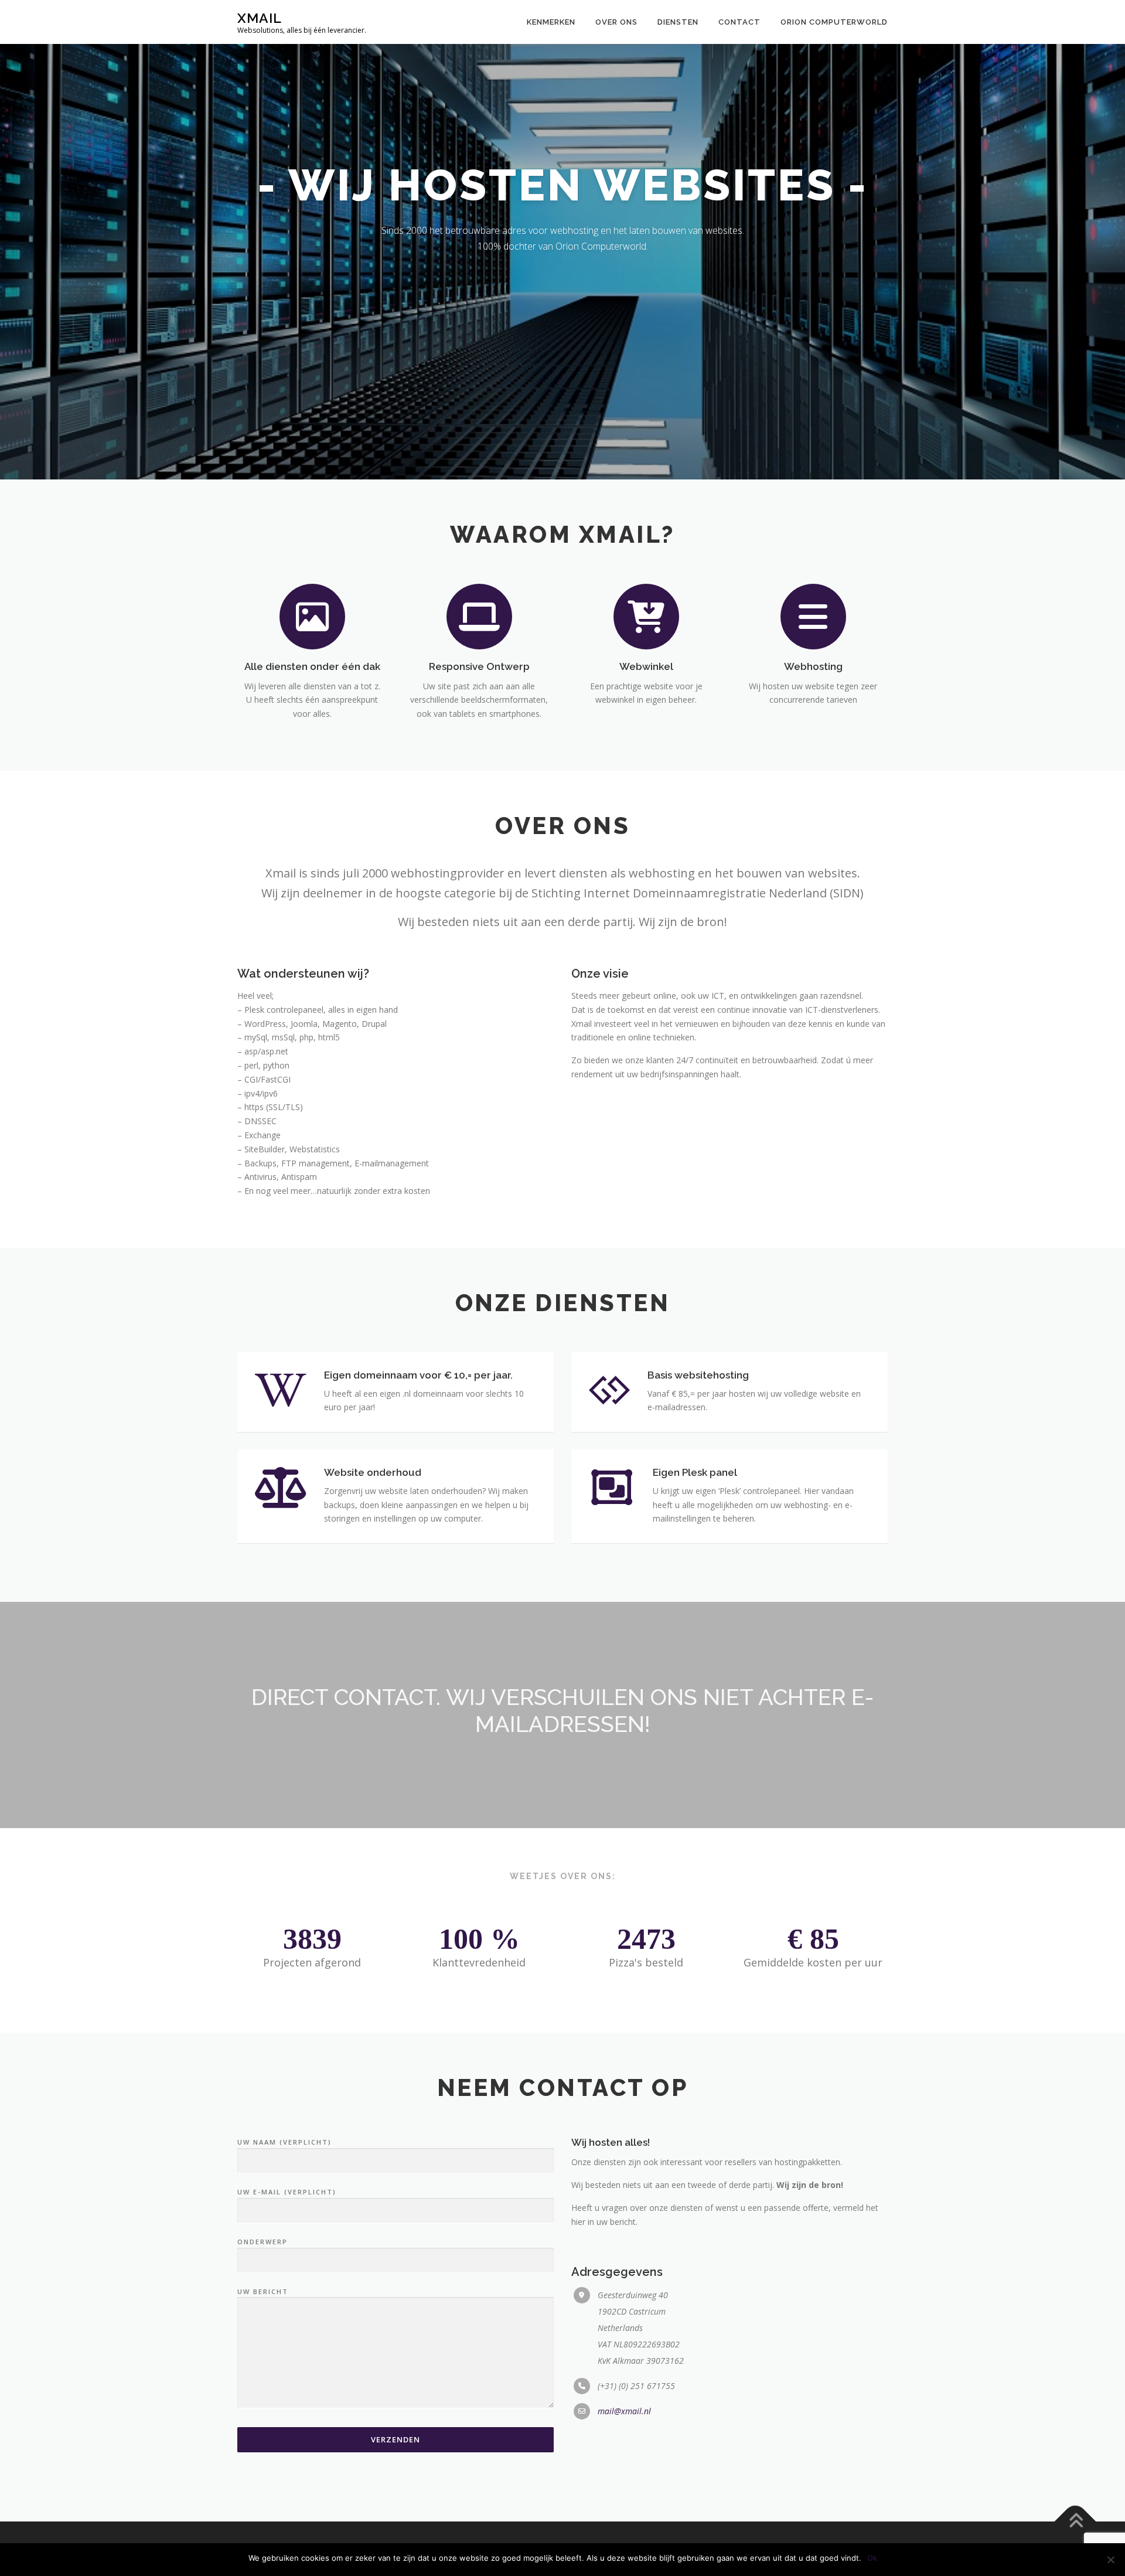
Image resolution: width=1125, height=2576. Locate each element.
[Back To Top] (1075, 2521)
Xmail (260, 18)
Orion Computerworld (834, 22)
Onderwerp (262, 2242)
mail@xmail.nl (624, 2411)
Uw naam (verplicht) (284, 2142)
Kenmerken (551, 22)
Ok (872, 2558)
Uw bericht (263, 2291)
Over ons (616, 22)
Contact (739, 22)
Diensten (678, 22)
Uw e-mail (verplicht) (287, 2192)
